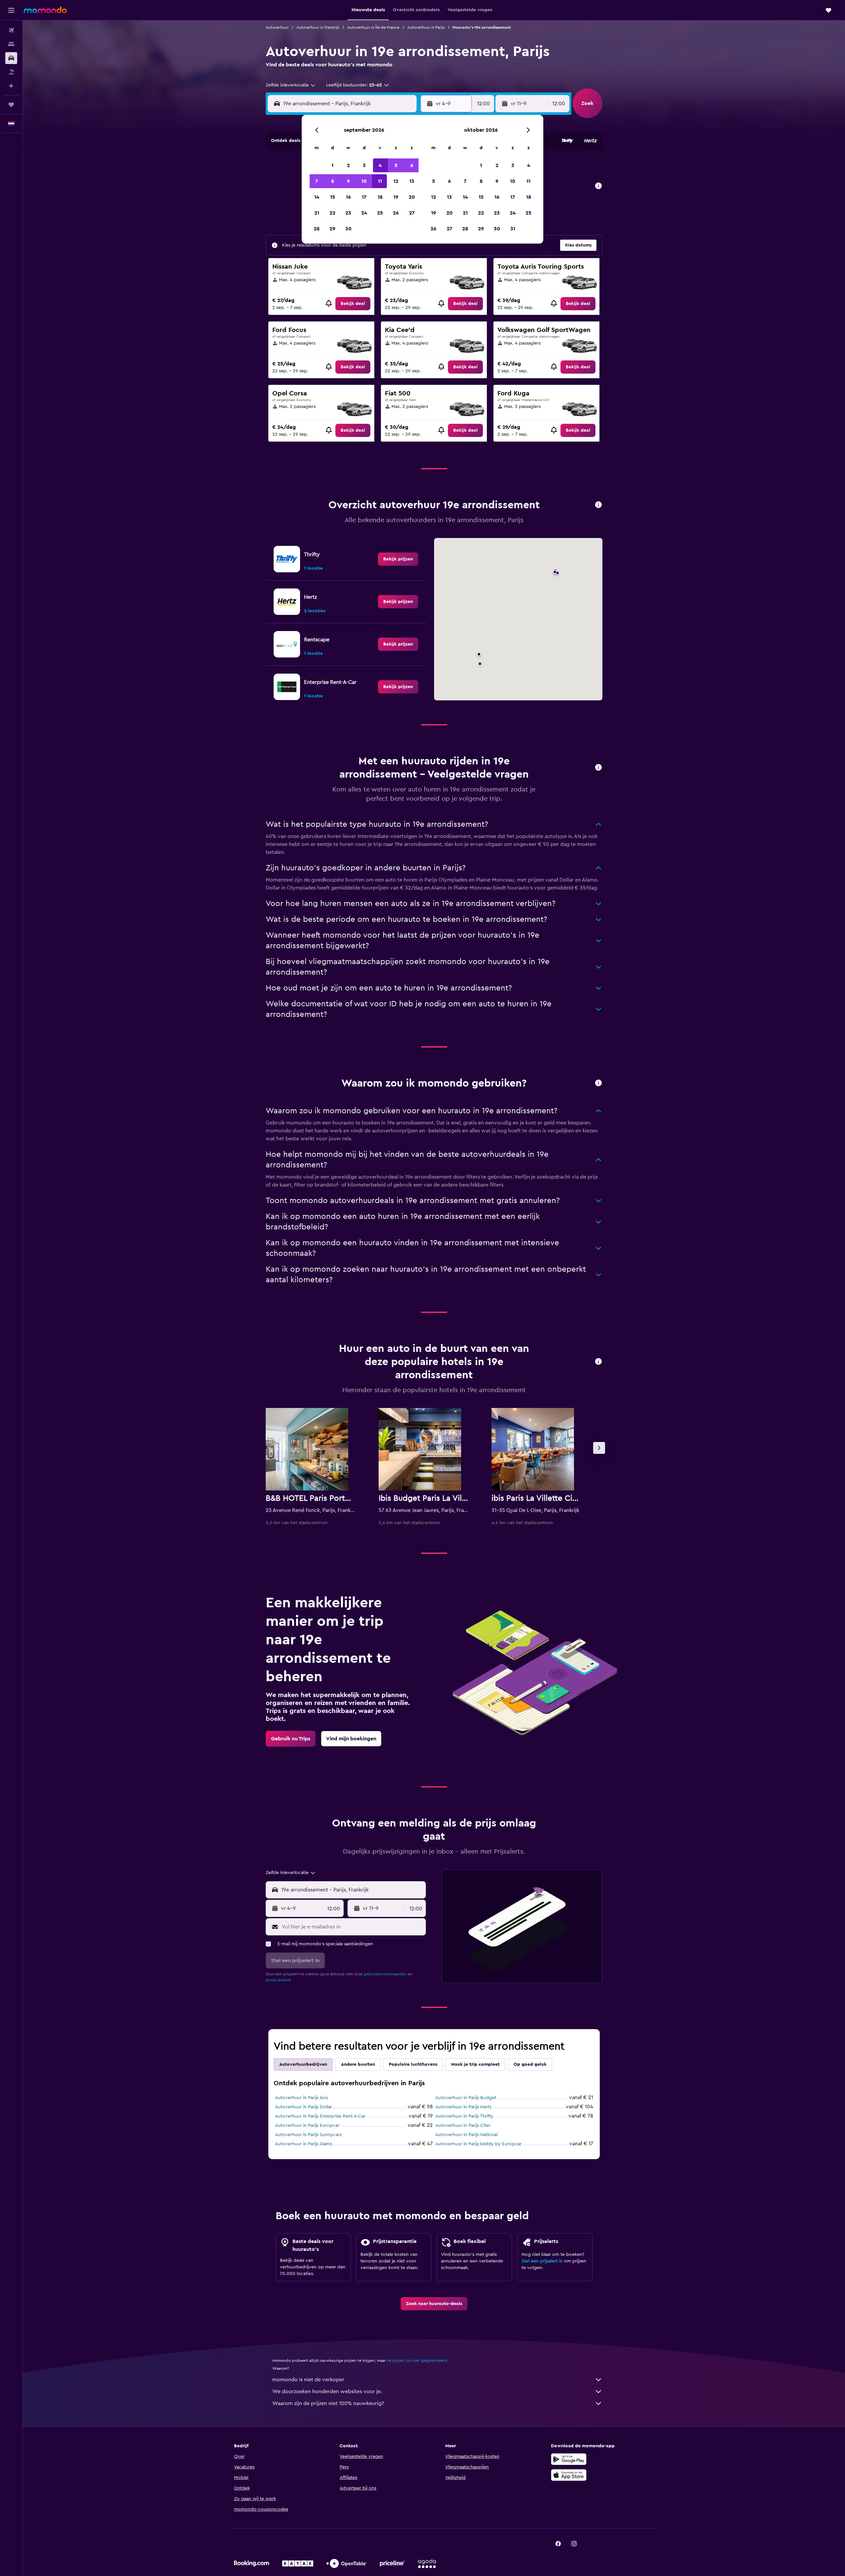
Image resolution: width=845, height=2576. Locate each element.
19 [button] (396, 197)
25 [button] (380, 213)
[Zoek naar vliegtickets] (11, 30)
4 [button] (380, 165)
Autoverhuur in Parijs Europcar (307, 2125)
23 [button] (348, 213)
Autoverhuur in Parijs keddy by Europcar (478, 2144)
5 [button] (396, 165)
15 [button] (333, 197)
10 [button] (364, 181)
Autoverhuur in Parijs (426, 27)
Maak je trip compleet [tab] (475, 2064)
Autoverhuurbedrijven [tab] (303, 2064)
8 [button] (333, 181)
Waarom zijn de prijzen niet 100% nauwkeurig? (328, 2403)
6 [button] (412, 165)
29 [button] (332, 229)
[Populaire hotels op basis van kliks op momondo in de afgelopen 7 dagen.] (598, 1362)
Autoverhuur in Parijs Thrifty (464, 2116)
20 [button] (412, 197)
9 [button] (348, 181)
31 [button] (513, 229)
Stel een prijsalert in (542, 2261)
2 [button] (348, 165)
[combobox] (291, 85)
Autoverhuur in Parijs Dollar (304, 2107)
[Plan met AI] (11, 86)
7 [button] (317, 181)
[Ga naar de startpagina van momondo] (45, 10)
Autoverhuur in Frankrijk (318, 27)
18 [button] (380, 197)
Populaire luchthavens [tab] (413, 2064)
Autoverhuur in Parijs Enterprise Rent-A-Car (320, 2116)
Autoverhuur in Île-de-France (373, 27)
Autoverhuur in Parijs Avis (301, 2098)
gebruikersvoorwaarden (385, 1974)
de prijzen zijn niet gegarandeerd (417, 2360)
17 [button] (364, 197)
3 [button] (364, 165)
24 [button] (364, 213)
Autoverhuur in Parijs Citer (463, 2125)
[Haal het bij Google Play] (569, 2459)
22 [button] (332, 213)
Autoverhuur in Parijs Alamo (304, 2144)
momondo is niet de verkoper (308, 2380)
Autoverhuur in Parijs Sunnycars (308, 2135)
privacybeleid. (279, 1980)
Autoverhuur (277, 27)
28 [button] (317, 229)
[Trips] (11, 105)
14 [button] (317, 197)
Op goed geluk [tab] (530, 2064)
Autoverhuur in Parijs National (466, 2135)
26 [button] (396, 213)
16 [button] (348, 197)
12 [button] (396, 181)
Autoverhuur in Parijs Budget (466, 2098)
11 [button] (380, 181)
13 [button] (412, 181)
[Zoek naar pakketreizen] (11, 72)
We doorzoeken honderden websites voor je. (327, 2392)
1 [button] (332, 165)
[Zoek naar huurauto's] (11, 58)
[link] (353, 304)
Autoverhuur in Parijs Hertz (463, 2107)
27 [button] (412, 213)
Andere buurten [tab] (358, 2064)
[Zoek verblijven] (11, 44)
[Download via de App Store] (569, 2475)
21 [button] (317, 213)
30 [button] (348, 229)
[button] (11, 10)
